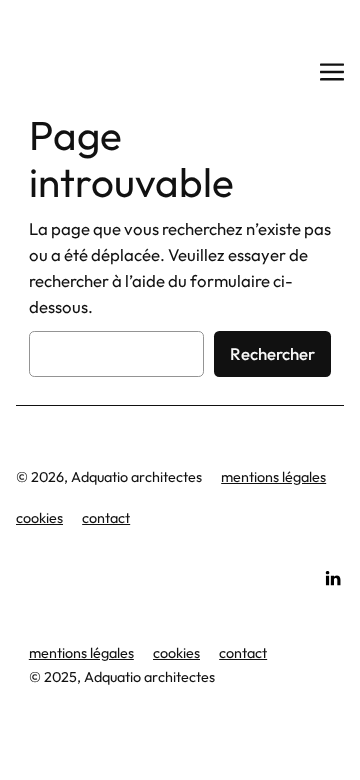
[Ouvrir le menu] (332, 72)
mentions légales (273, 477)
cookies (39, 518)
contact (106, 518)
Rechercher (272, 353)
